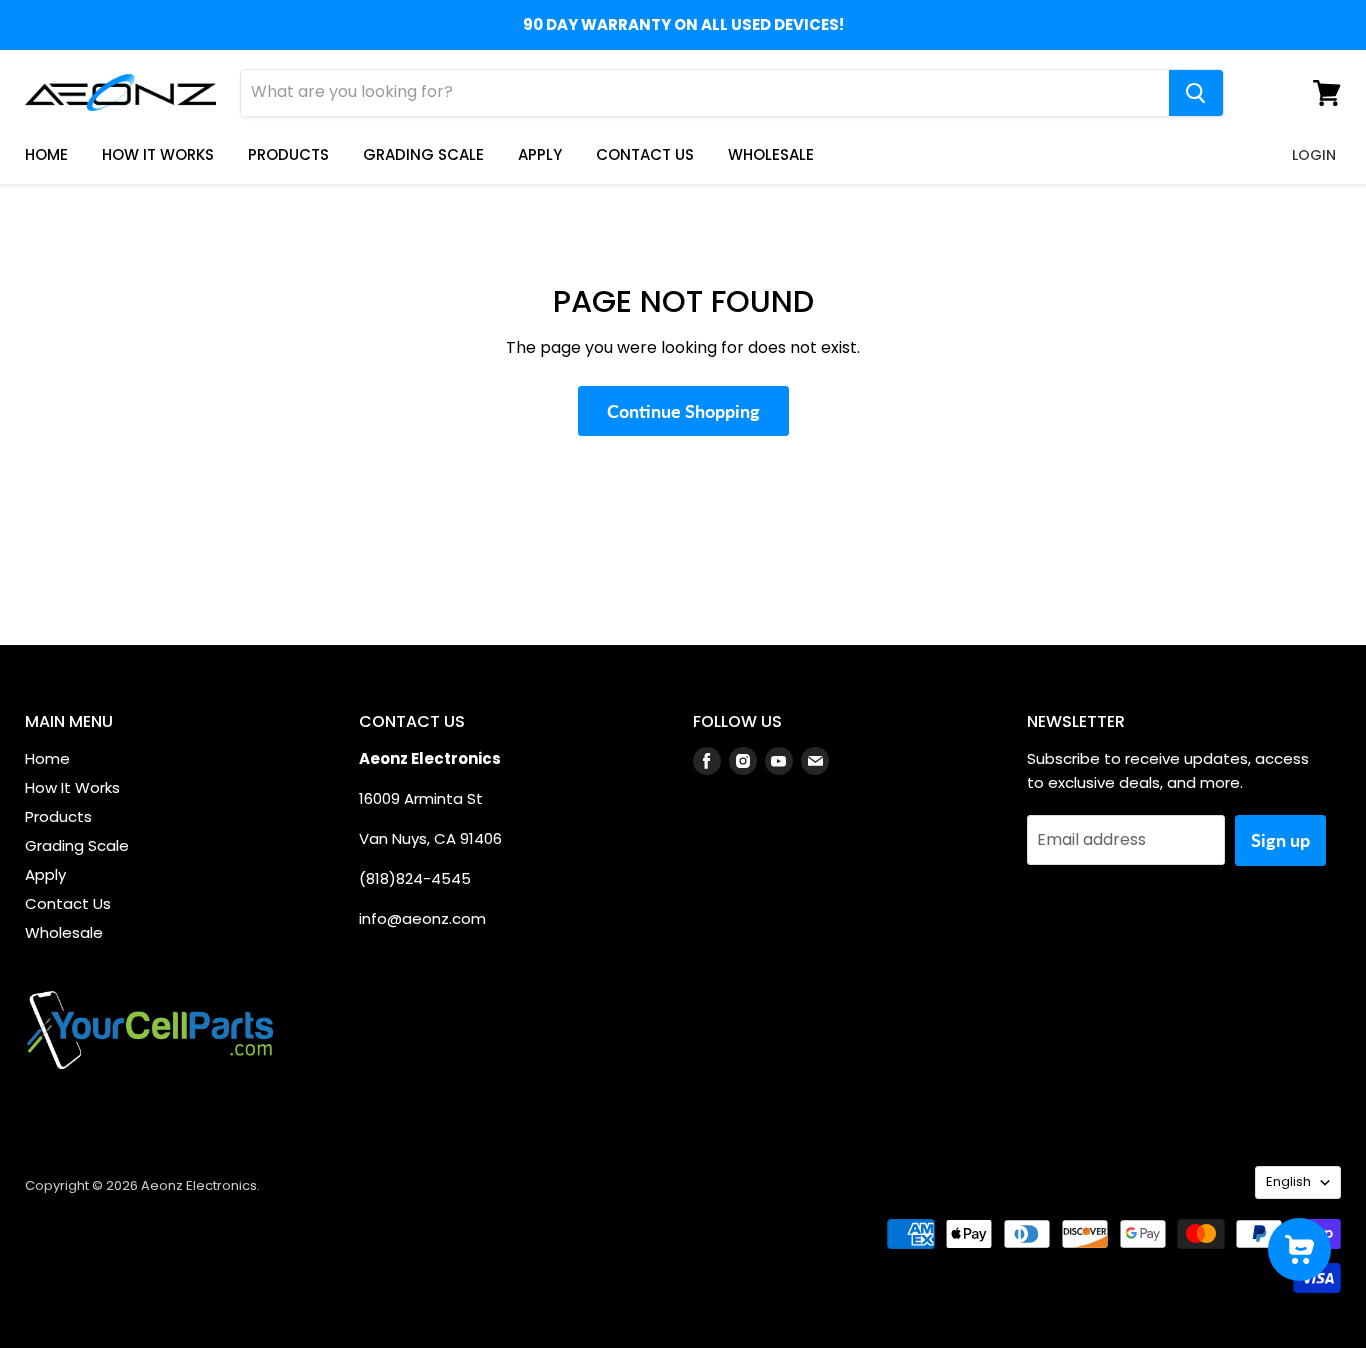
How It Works (158, 154)
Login (1314, 155)
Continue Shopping (683, 411)
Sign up (1280, 840)
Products (288, 154)
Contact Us (645, 154)
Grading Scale (423, 154)
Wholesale (771, 154)
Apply (540, 154)
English (1288, 1181)
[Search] (1196, 93)
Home (46, 154)
